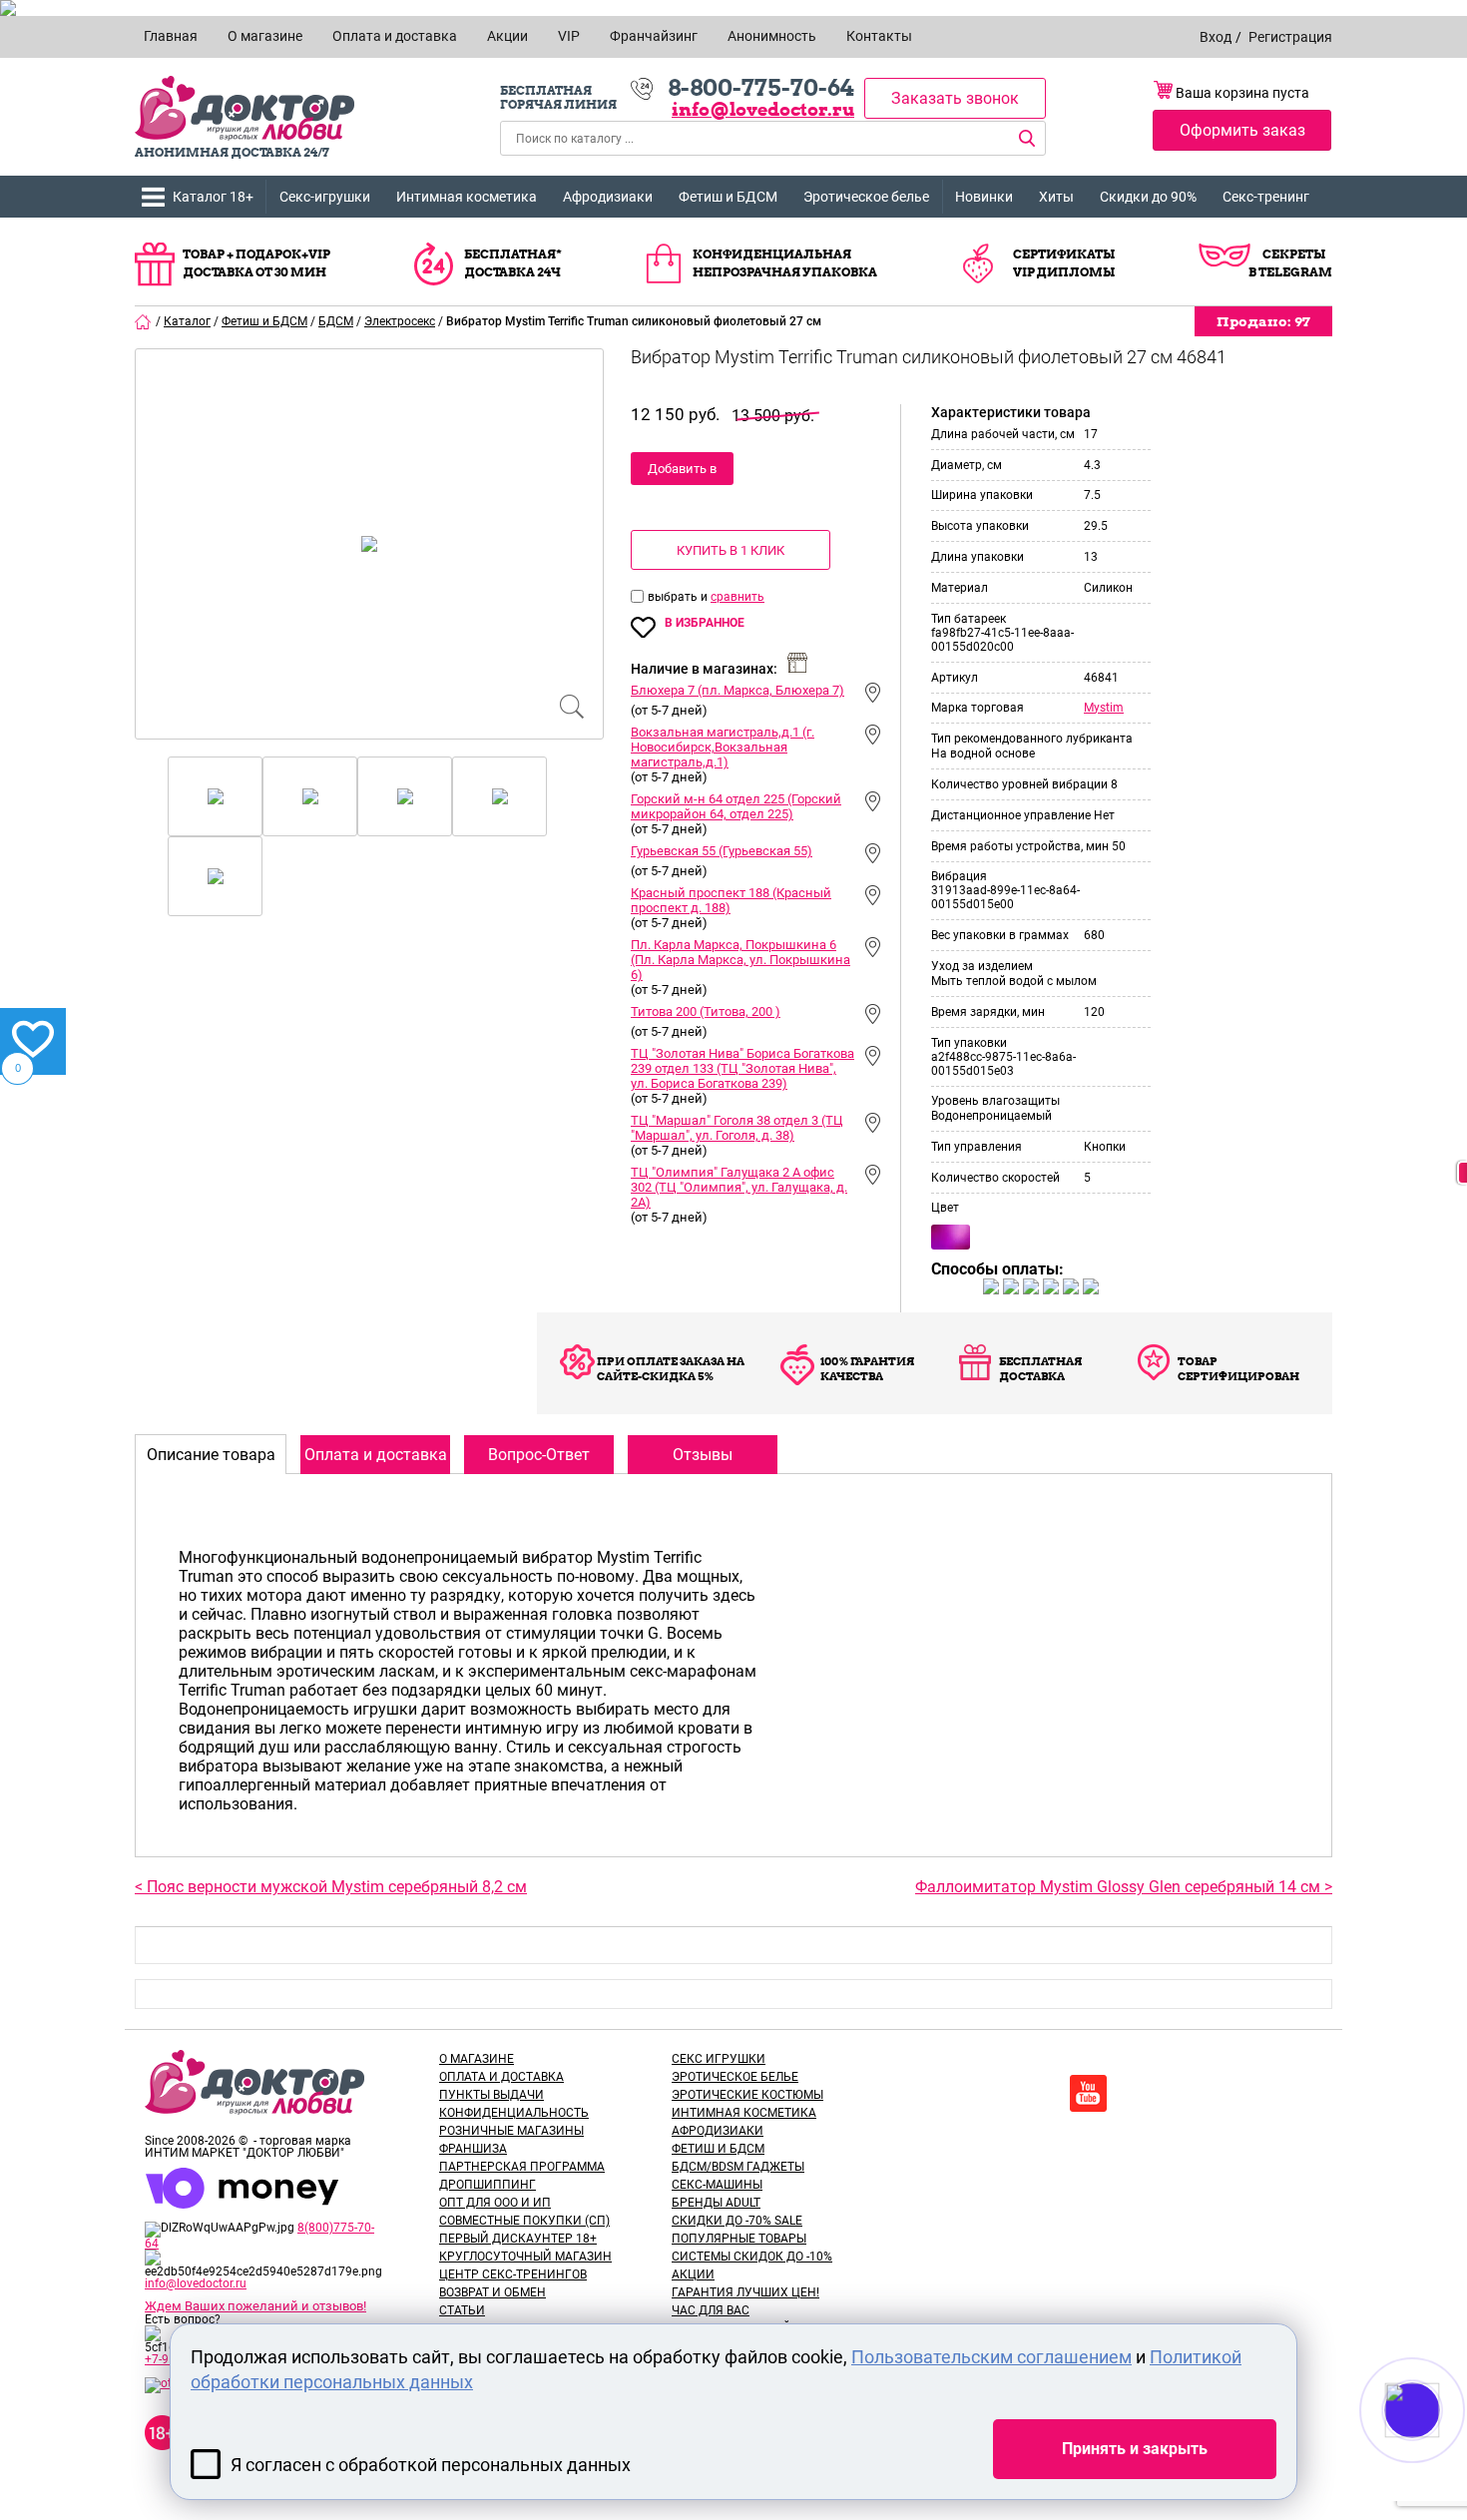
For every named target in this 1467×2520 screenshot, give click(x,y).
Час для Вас (711, 2310)
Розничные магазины (511, 2131)
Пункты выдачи (491, 2095)
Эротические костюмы (747, 2095)
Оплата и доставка (501, 2077)
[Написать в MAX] (1440, 2450)
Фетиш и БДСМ (728, 197)
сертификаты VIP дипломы (1064, 263)
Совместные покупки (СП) (524, 2221)
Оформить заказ (1242, 130)
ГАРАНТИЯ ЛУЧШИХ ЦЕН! (745, 2292)
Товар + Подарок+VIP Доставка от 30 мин (256, 263)
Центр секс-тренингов (513, 2274)
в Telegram (1290, 272)
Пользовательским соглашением (991, 2357)
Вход (1216, 37)
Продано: (1263, 321)
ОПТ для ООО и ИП (495, 2203)
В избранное (705, 623)
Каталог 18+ (213, 197)
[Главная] (144, 321)
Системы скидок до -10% (752, 2257)
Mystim (1104, 708)
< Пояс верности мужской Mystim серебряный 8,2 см (331, 1887)
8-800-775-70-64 (761, 88)
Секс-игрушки (325, 197)
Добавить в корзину (682, 473)
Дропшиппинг (488, 2185)
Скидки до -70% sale (737, 2221)
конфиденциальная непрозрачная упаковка (785, 263)
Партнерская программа (522, 2167)
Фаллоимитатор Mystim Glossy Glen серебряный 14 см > (1124, 1887)
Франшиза (473, 2149)
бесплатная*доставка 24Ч (513, 263)
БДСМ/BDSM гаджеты (738, 2167)
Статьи (462, 2310)
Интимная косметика (467, 197)
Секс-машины (717, 2185)
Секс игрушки (719, 2059)
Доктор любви (244, 108)
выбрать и (679, 597)
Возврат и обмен (492, 2292)
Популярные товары (739, 2239)
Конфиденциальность (514, 2113)
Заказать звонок (955, 98)
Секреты (1294, 254)
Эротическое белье (866, 197)
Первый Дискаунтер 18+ (518, 2239)
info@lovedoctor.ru (763, 109)
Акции (693, 2274)
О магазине (477, 2059)
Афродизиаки (608, 197)
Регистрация (1290, 37)
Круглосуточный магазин (525, 2257)
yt (1088, 2093)
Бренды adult (716, 2203)
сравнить (737, 597)
